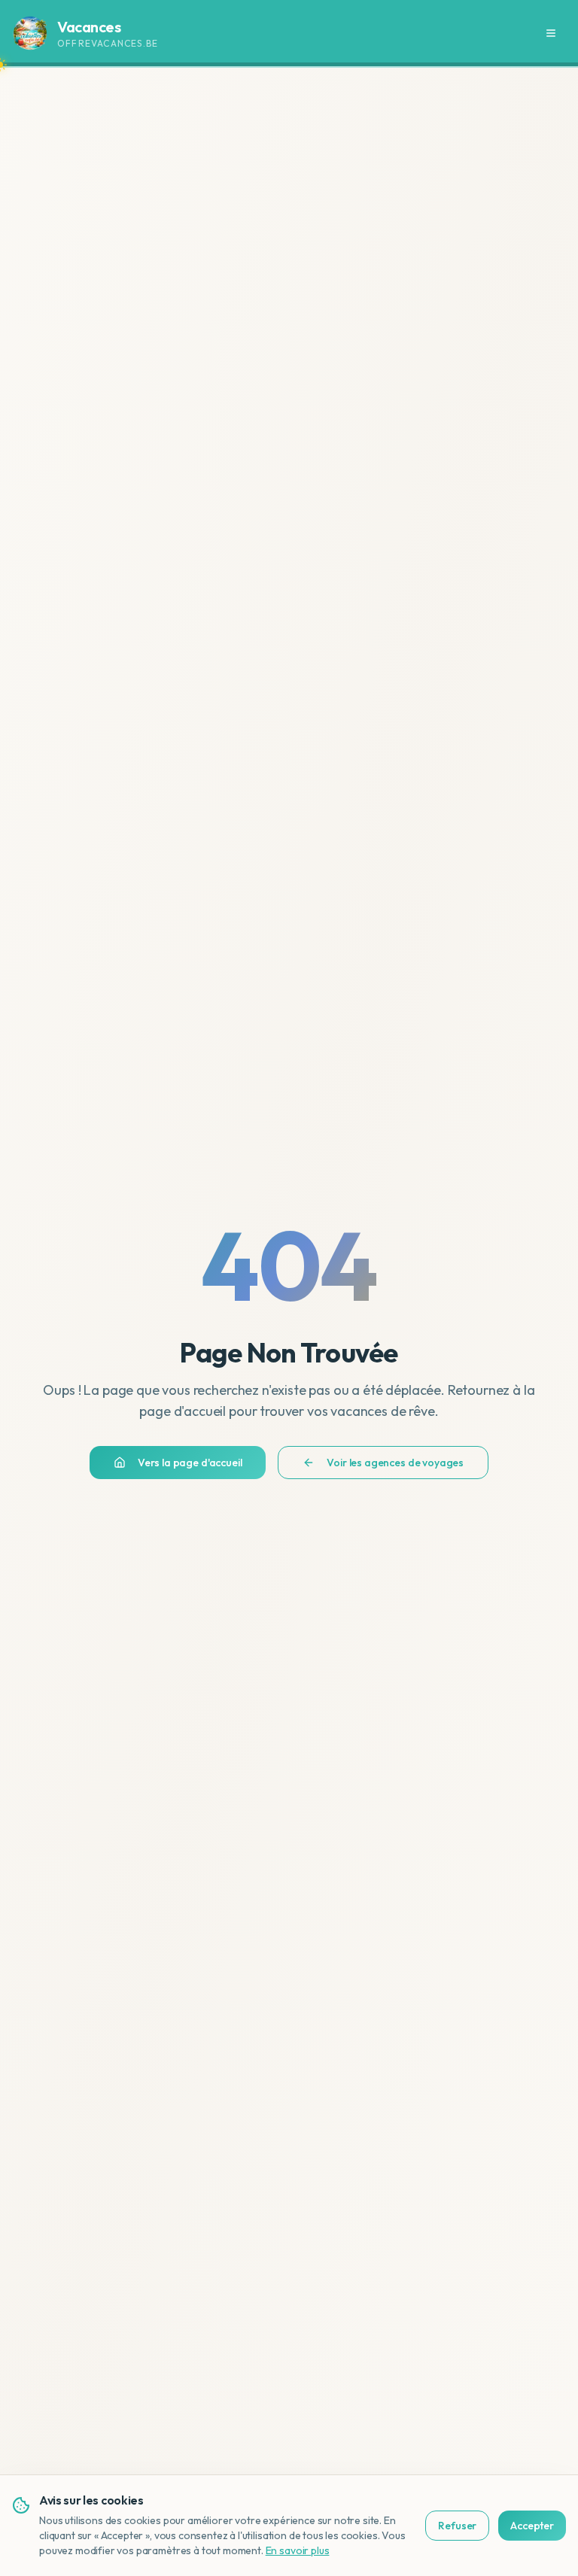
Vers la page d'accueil (190, 1463)
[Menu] (551, 33)
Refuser (457, 2526)
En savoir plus (298, 2550)
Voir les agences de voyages (395, 1463)
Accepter (532, 2526)
